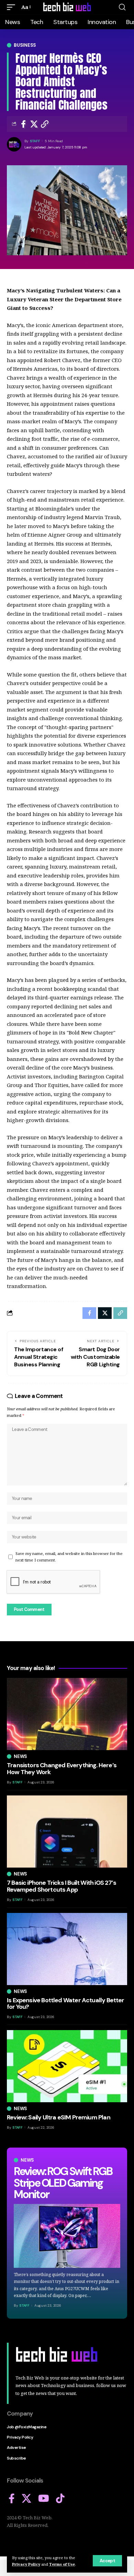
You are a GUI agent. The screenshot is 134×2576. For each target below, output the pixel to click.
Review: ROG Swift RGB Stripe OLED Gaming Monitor (63, 2183)
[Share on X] (34, 124)
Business (25, 45)
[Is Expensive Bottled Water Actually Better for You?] (67, 1949)
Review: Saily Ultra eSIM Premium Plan (59, 2117)
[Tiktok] (60, 2499)
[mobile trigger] (13, 7)
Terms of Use (62, 2564)
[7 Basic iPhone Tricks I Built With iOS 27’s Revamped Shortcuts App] (67, 1832)
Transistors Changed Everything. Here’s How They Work (62, 1769)
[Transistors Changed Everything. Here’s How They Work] (67, 1714)
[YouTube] (44, 2499)
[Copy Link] (45, 124)
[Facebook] (12, 2499)
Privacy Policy (26, 2564)
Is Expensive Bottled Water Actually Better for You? (66, 2004)
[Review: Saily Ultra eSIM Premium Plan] (67, 2066)
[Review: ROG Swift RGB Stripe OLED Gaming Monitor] (67, 2236)
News (27, 2160)
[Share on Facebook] (23, 124)
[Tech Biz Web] (67, 7)
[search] (122, 7)
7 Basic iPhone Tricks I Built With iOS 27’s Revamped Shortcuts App (62, 1886)
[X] (26, 2499)
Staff (35, 141)
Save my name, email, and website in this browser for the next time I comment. (69, 1557)
